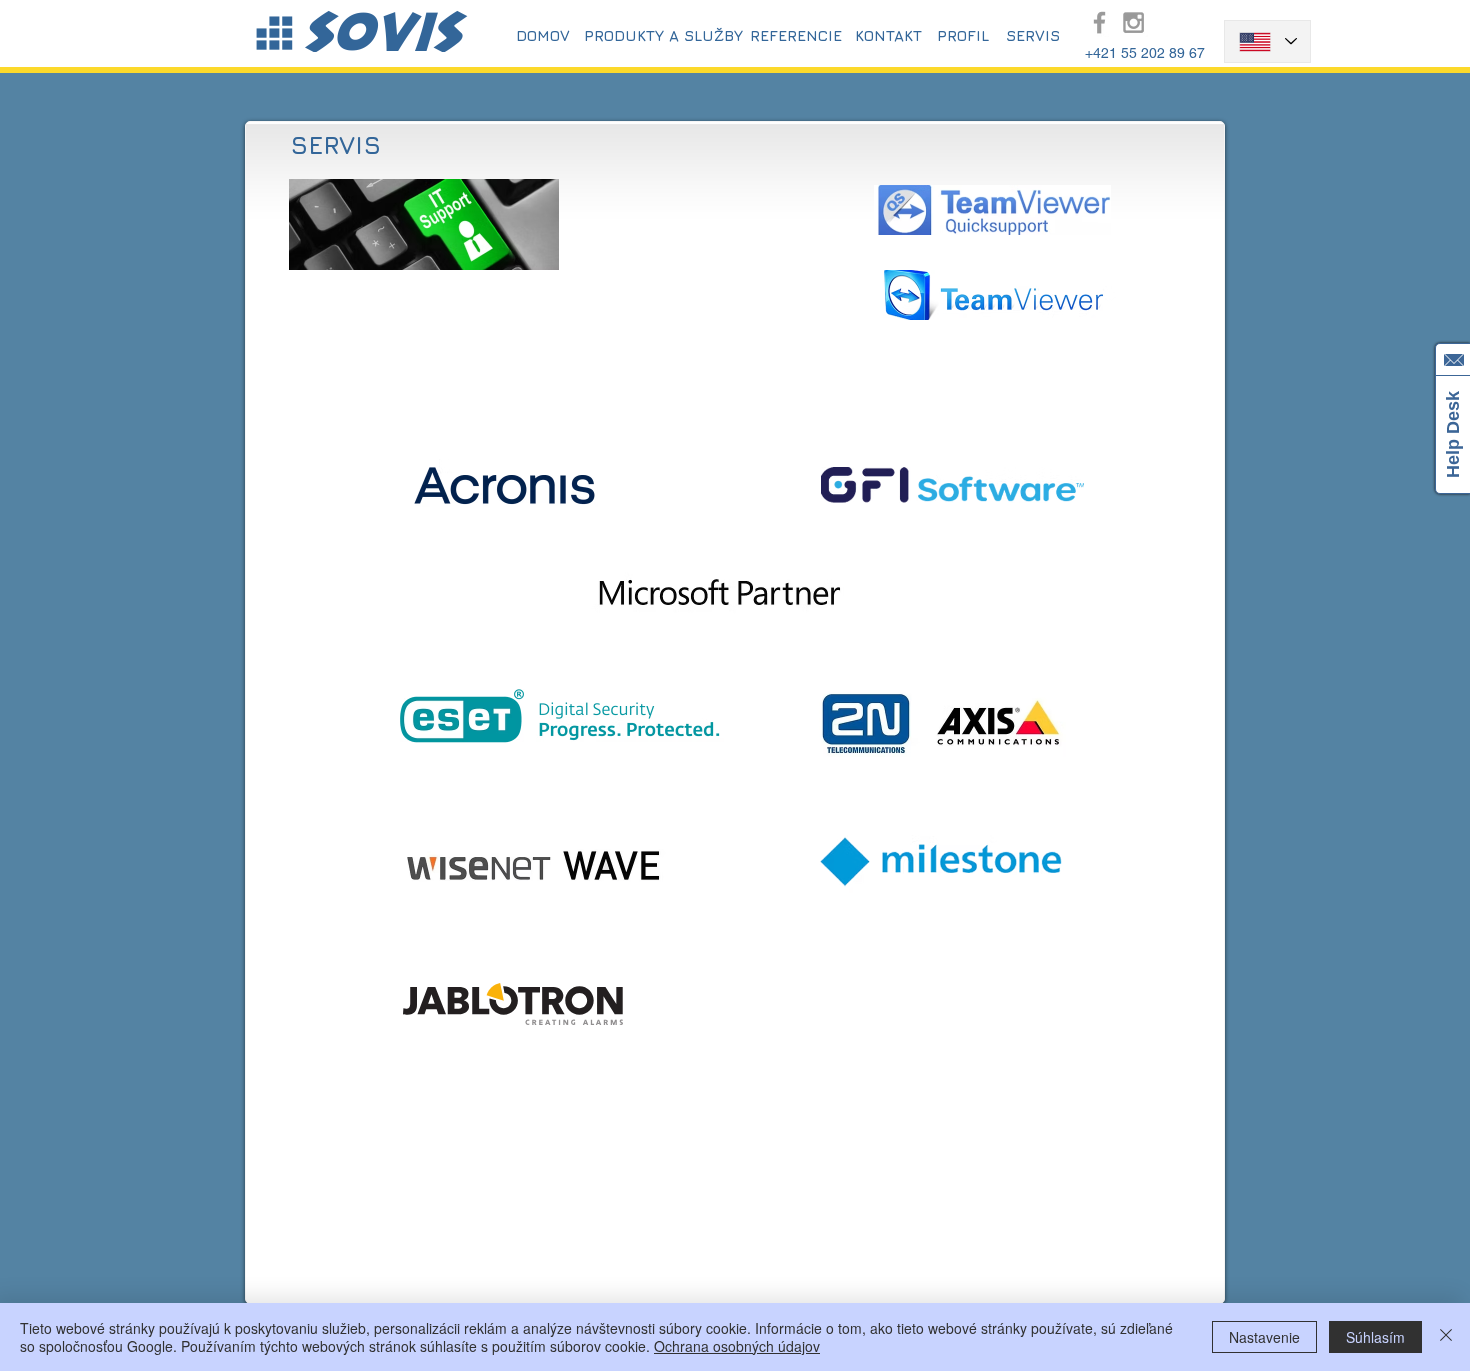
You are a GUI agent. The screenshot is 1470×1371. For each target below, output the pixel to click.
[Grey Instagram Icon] (1133, 22)
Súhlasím (1375, 1337)
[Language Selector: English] (1267, 41)
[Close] (1446, 1337)
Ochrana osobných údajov (737, 1346)
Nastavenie (1264, 1337)
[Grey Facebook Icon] (1099, 22)
